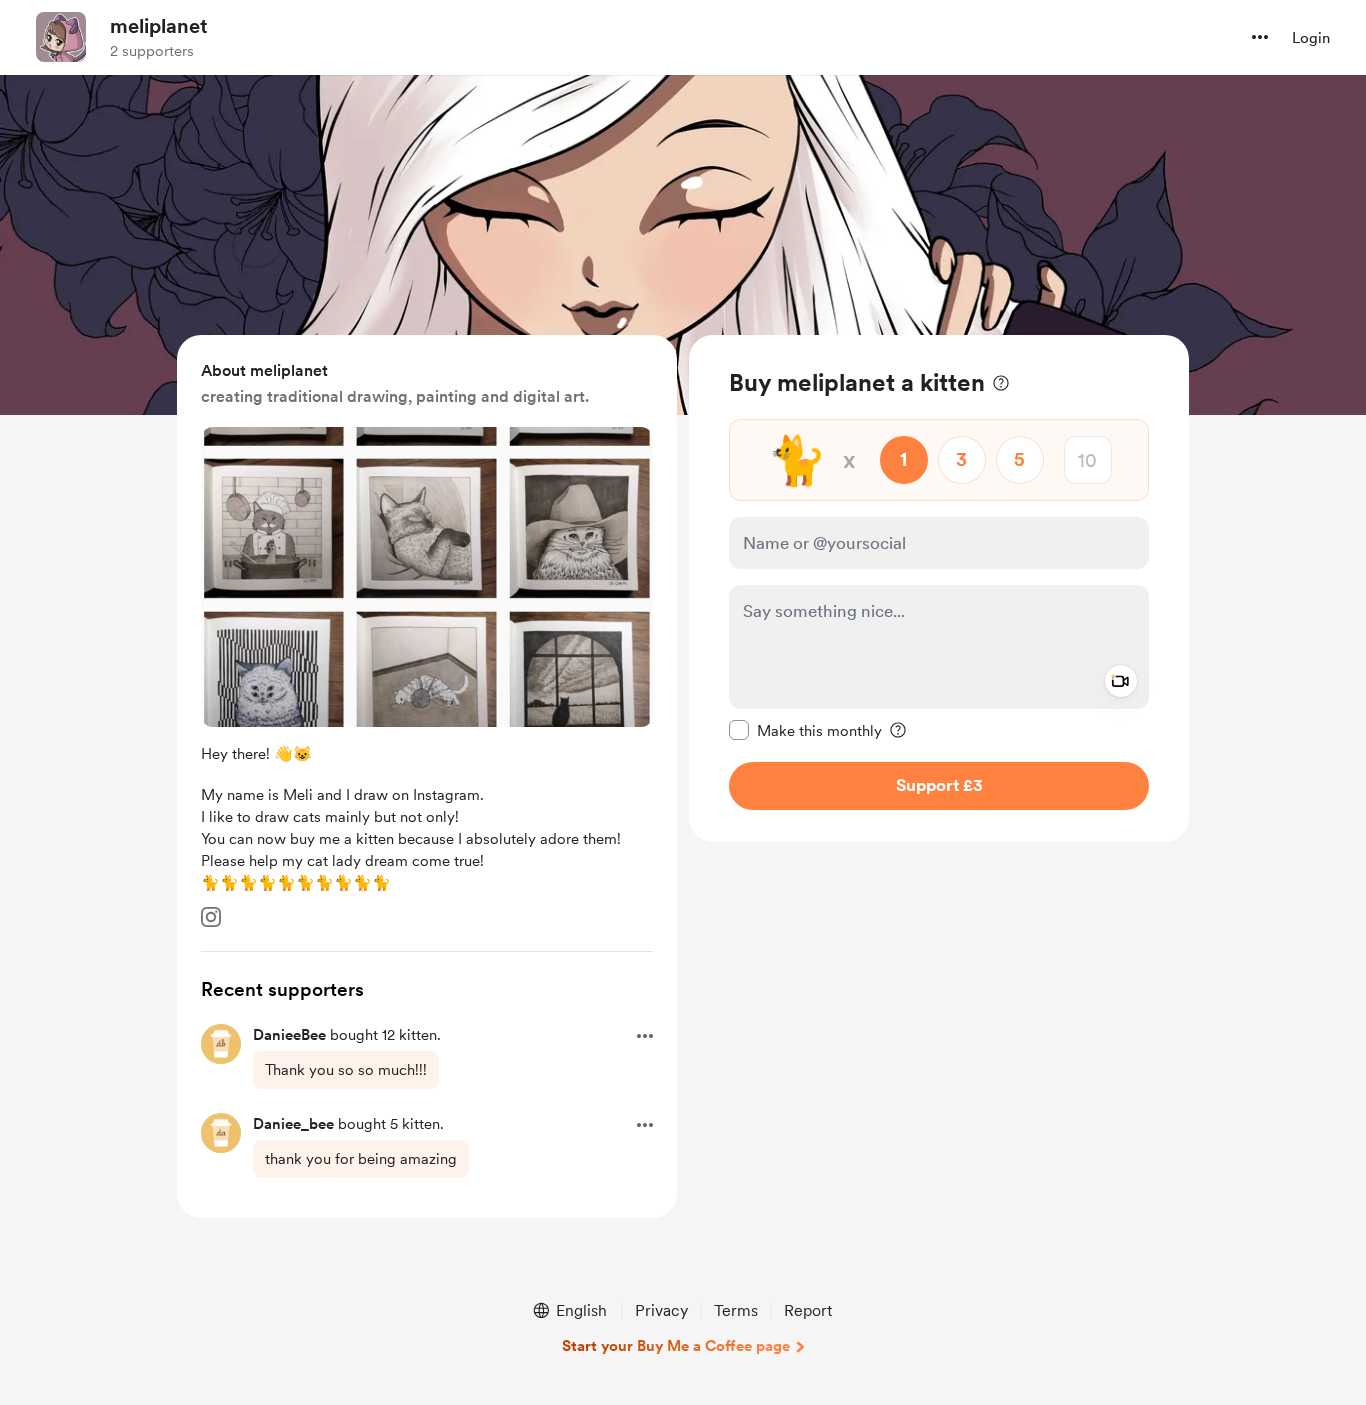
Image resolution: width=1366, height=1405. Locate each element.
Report (808, 1310)
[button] (1260, 37)
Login (1311, 38)
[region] (939, 588)
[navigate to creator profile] (61, 37)
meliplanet (159, 26)
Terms (736, 1310)
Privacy (661, 1310)
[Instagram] (211, 917)
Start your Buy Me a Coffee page (676, 1346)
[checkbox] (805, 730)
